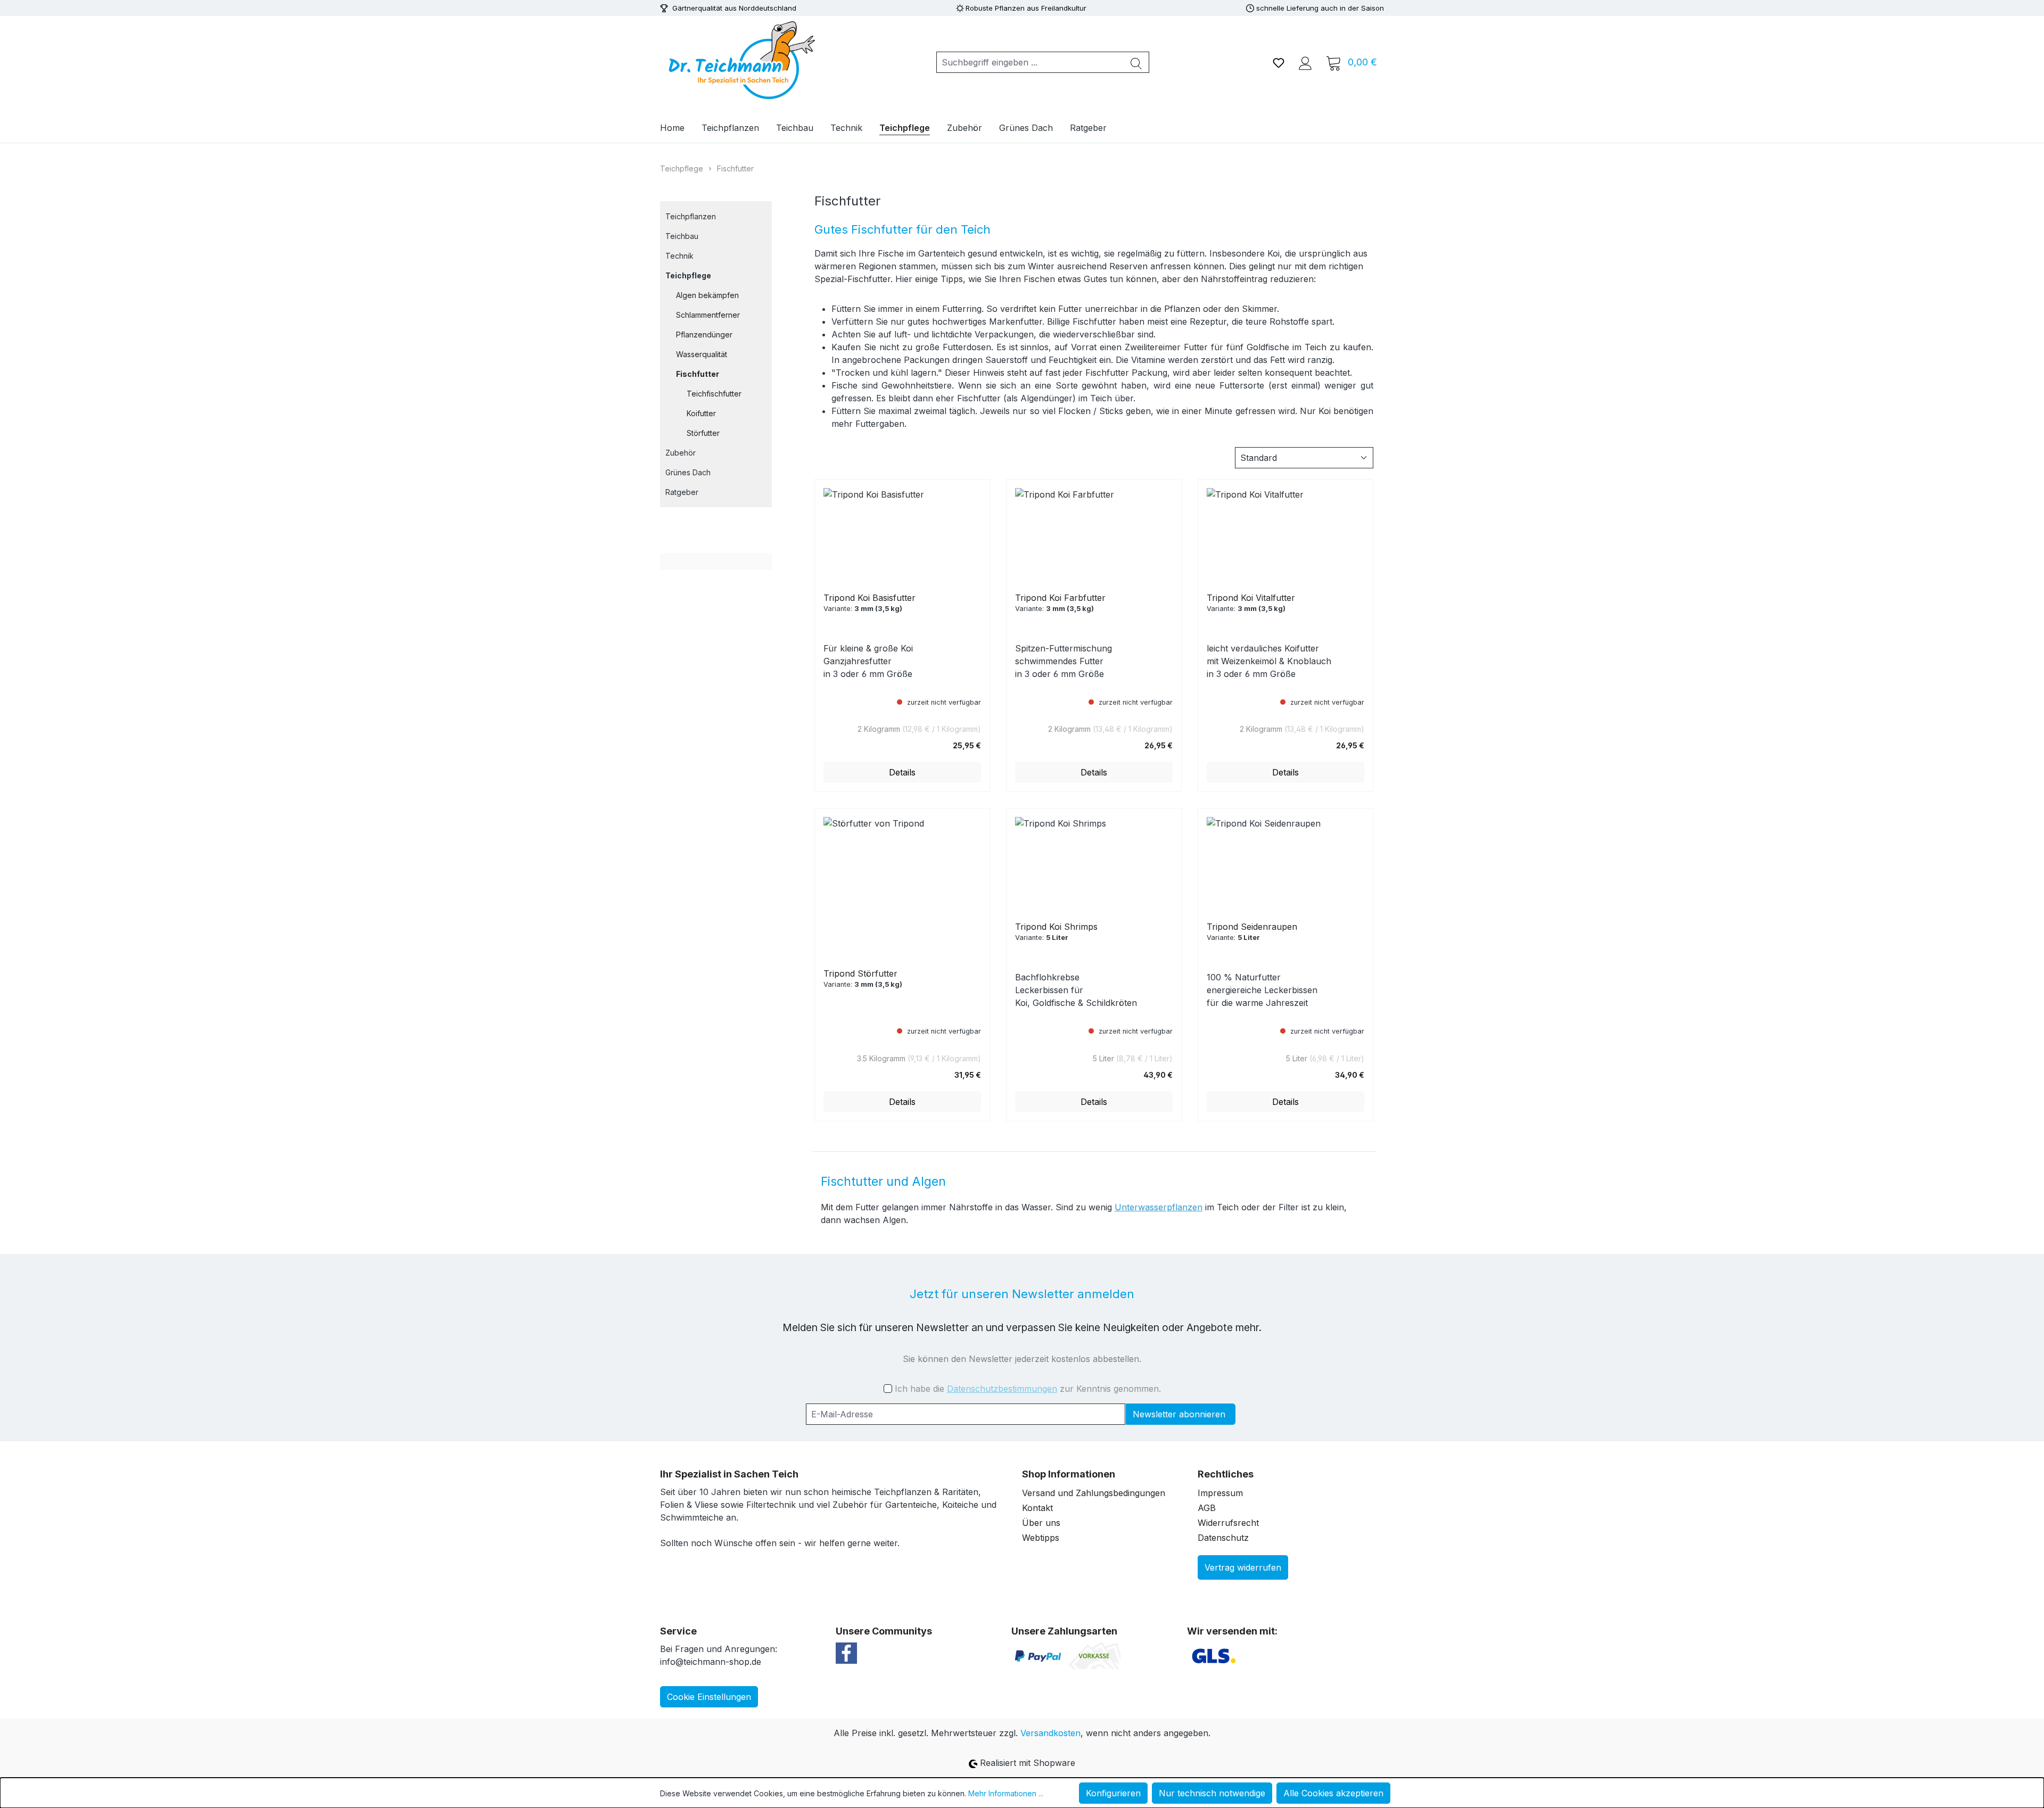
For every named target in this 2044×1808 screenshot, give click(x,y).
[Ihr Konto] (1305, 62)
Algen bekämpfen (707, 295)
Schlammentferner (708, 315)
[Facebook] (846, 1652)
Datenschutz (1223, 1538)
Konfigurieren (1113, 1793)
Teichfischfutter (714, 394)
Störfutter (703, 433)
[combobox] (1030, 62)
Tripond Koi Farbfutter (1060, 598)
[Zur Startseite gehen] (740, 60)
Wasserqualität (702, 354)
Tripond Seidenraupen (1252, 927)
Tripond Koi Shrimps (1056, 927)
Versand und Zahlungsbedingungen (1094, 1493)
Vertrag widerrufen (1243, 1567)
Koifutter (701, 413)
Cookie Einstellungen (709, 1697)
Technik (679, 256)
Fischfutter (698, 374)
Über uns (1041, 1523)
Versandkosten (1050, 1733)
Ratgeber (682, 492)
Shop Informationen (1069, 1474)
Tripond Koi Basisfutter (869, 598)
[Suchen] (1136, 62)
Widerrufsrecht (1228, 1523)
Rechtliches (1226, 1474)
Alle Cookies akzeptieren (1333, 1793)
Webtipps (1041, 1538)
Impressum (1220, 1493)
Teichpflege (688, 275)
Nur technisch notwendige (1212, 1793)
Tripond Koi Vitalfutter (1251, 598)
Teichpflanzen (691, 216)
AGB (1207, 1508)
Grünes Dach (688, 472)
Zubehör (681, 453)
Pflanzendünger (704, 335)
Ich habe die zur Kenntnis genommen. (1028, 1389)
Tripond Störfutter (860, 973)
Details (902, 772)
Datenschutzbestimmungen (1002, 1389)
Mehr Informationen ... (1006, 1793)
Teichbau (682, 236)
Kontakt (1037, 1508)
